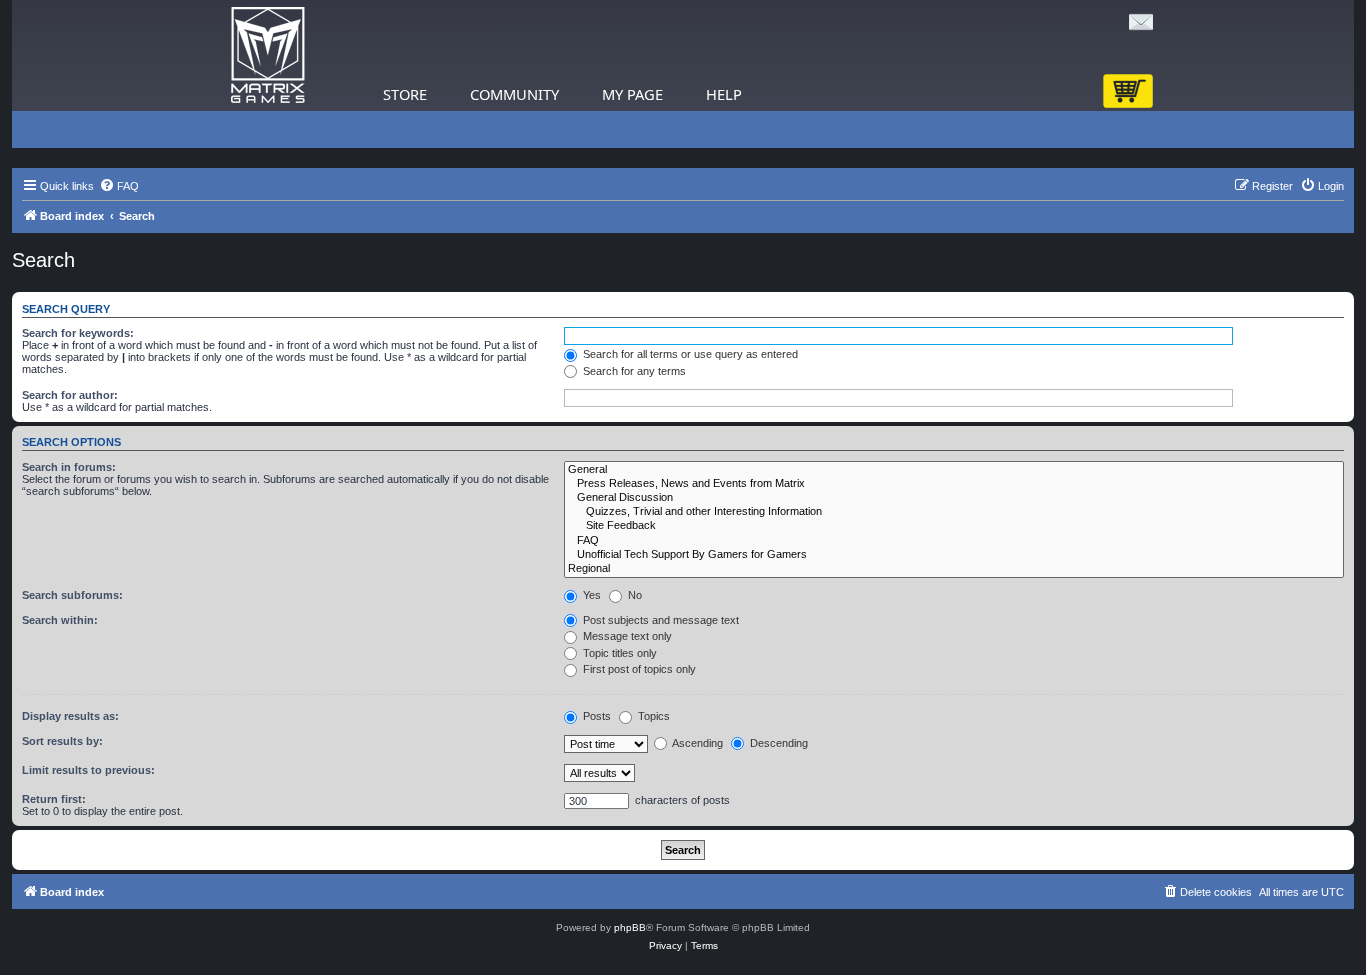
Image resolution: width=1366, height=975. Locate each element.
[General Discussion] (954, 498)
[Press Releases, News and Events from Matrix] (954, 484)
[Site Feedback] (954, 526)
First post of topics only (638, 669)
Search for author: (70, 395)
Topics (652, 716)
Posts (595, 716)
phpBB (630, 927)
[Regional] (954, 569)
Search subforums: (72, 595)
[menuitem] (119, 186)
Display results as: (70, 716)
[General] (954, 470)
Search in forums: (69, 467)
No (633, 595)
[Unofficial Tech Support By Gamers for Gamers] (954, 555)
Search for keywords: (78, 333)
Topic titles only (618, 653)
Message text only (626, 636)
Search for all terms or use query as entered (689, 354)
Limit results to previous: (88, 770)
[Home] (268, 55)
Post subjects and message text (659, 620)
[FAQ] (954, 541)
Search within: (60, 620)
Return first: (54, 799)
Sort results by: (62, 741)
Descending (777, 743)
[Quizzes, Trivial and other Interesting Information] (954, 512)
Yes (590, 595)
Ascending (696, 743)
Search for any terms (633, 371)
